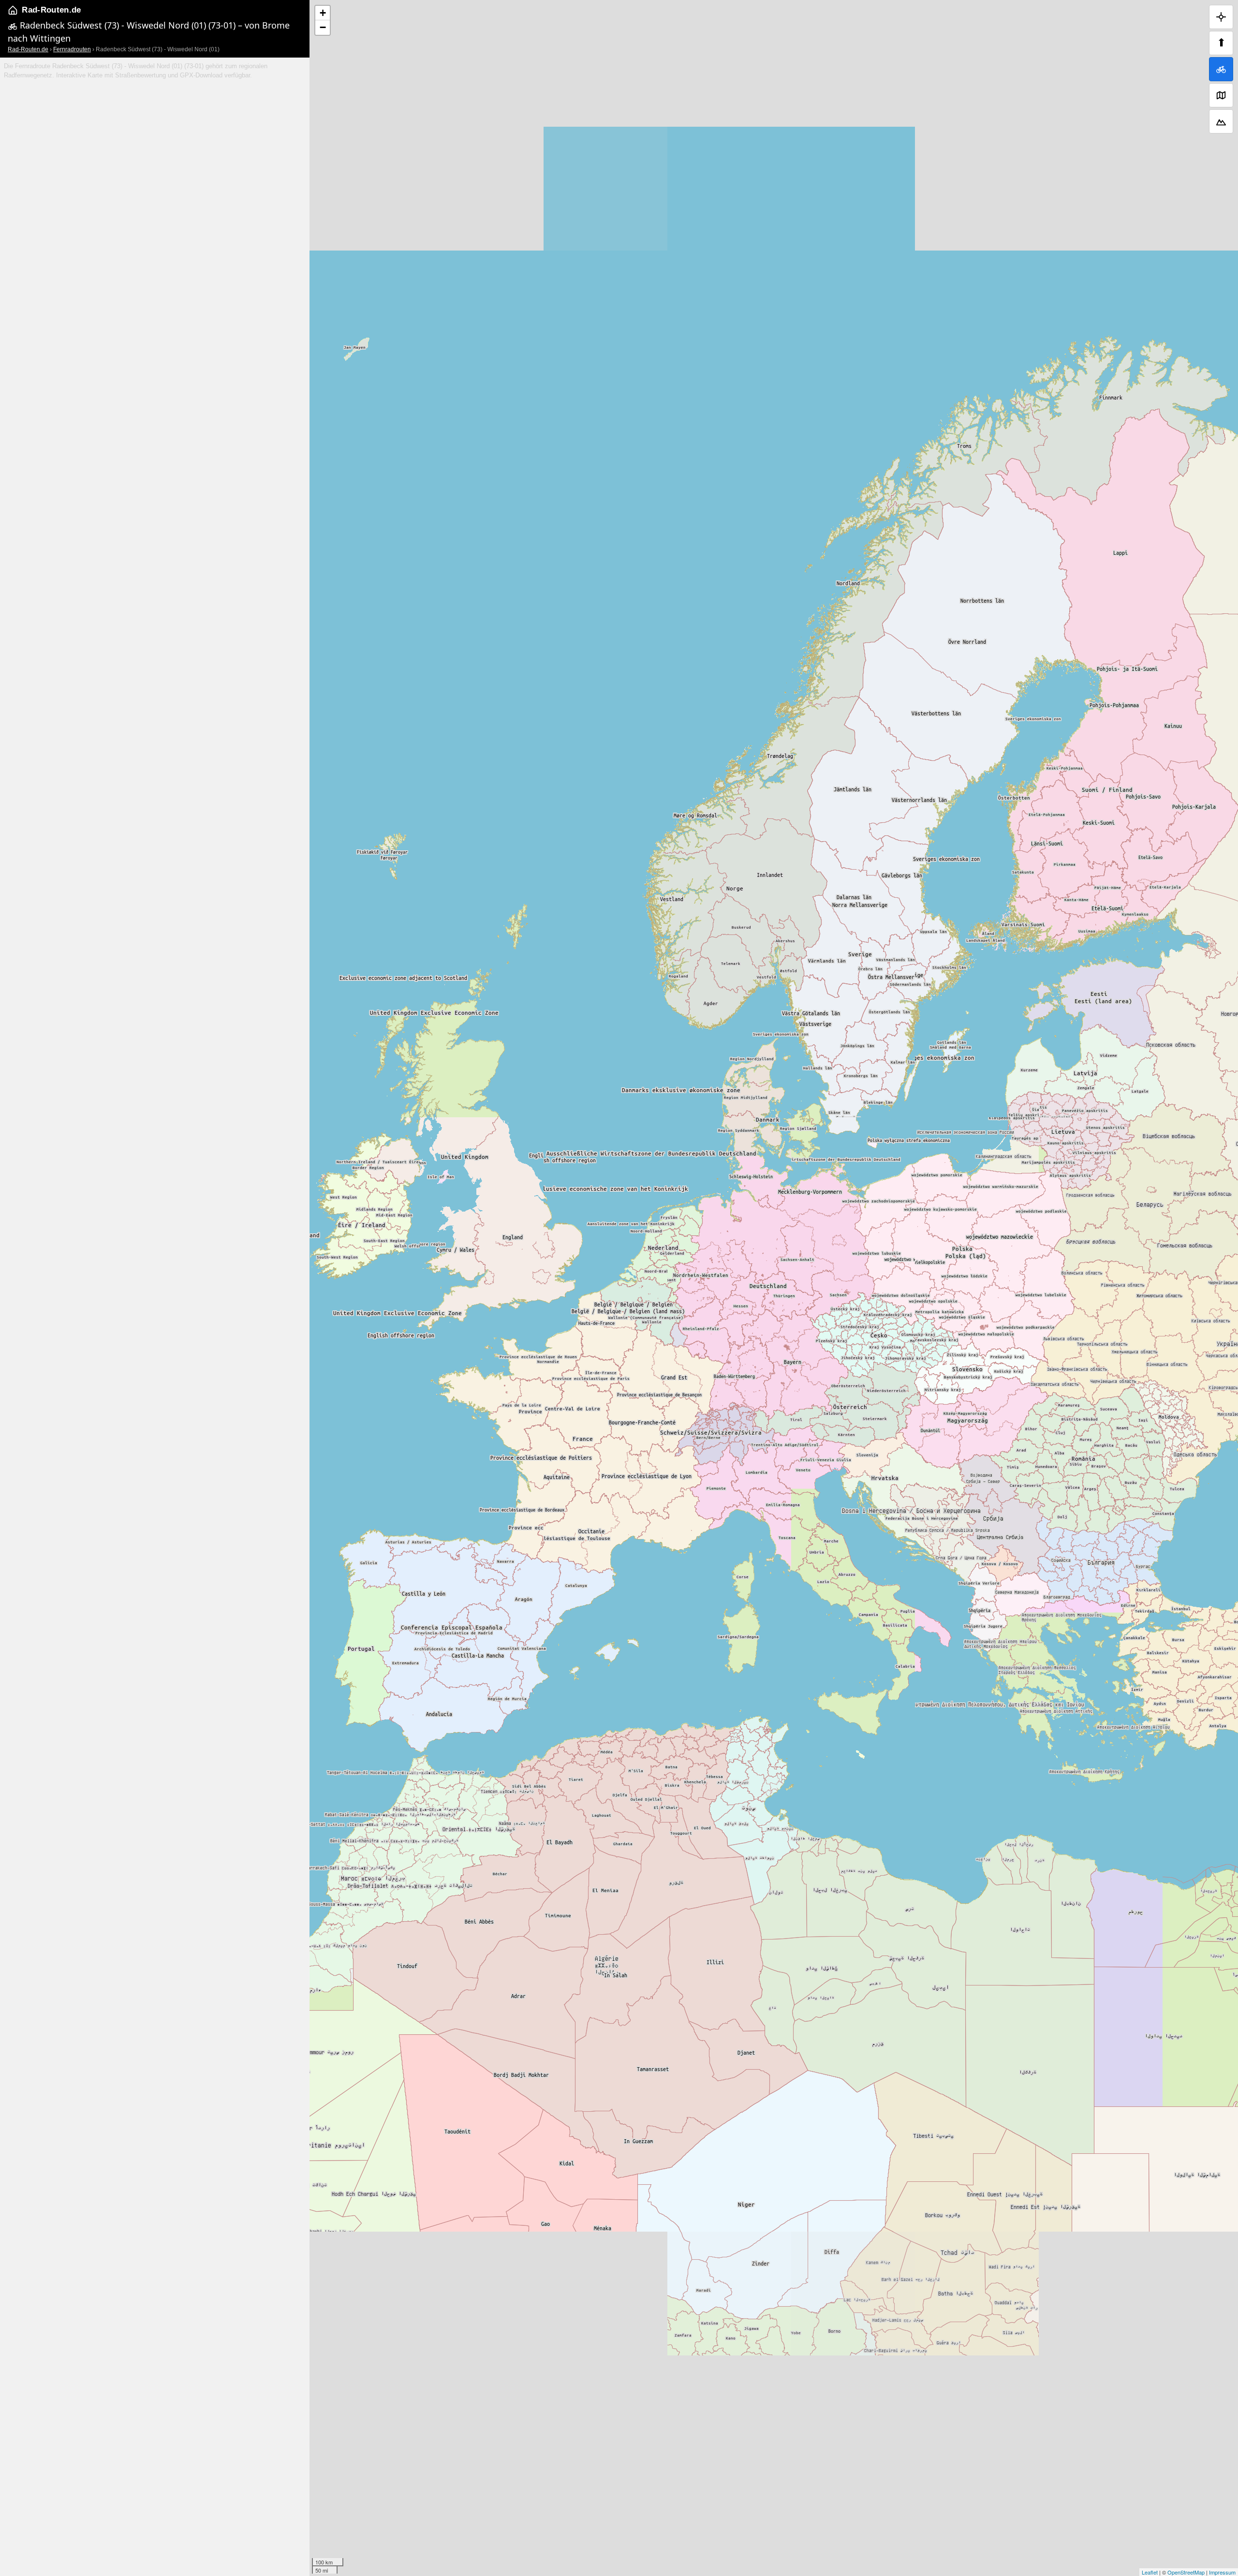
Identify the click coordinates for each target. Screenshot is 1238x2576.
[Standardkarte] (1221, 95)
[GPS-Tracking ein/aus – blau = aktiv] (1221, 17)
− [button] (323, 27)
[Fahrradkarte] (1221, 69)
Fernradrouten (72, 49)
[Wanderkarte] (1221, 121)
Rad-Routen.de (51, 10)
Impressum (1222, 2572)
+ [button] (323, 13)
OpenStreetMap (1186, 2572)
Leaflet (1150, 2572)
